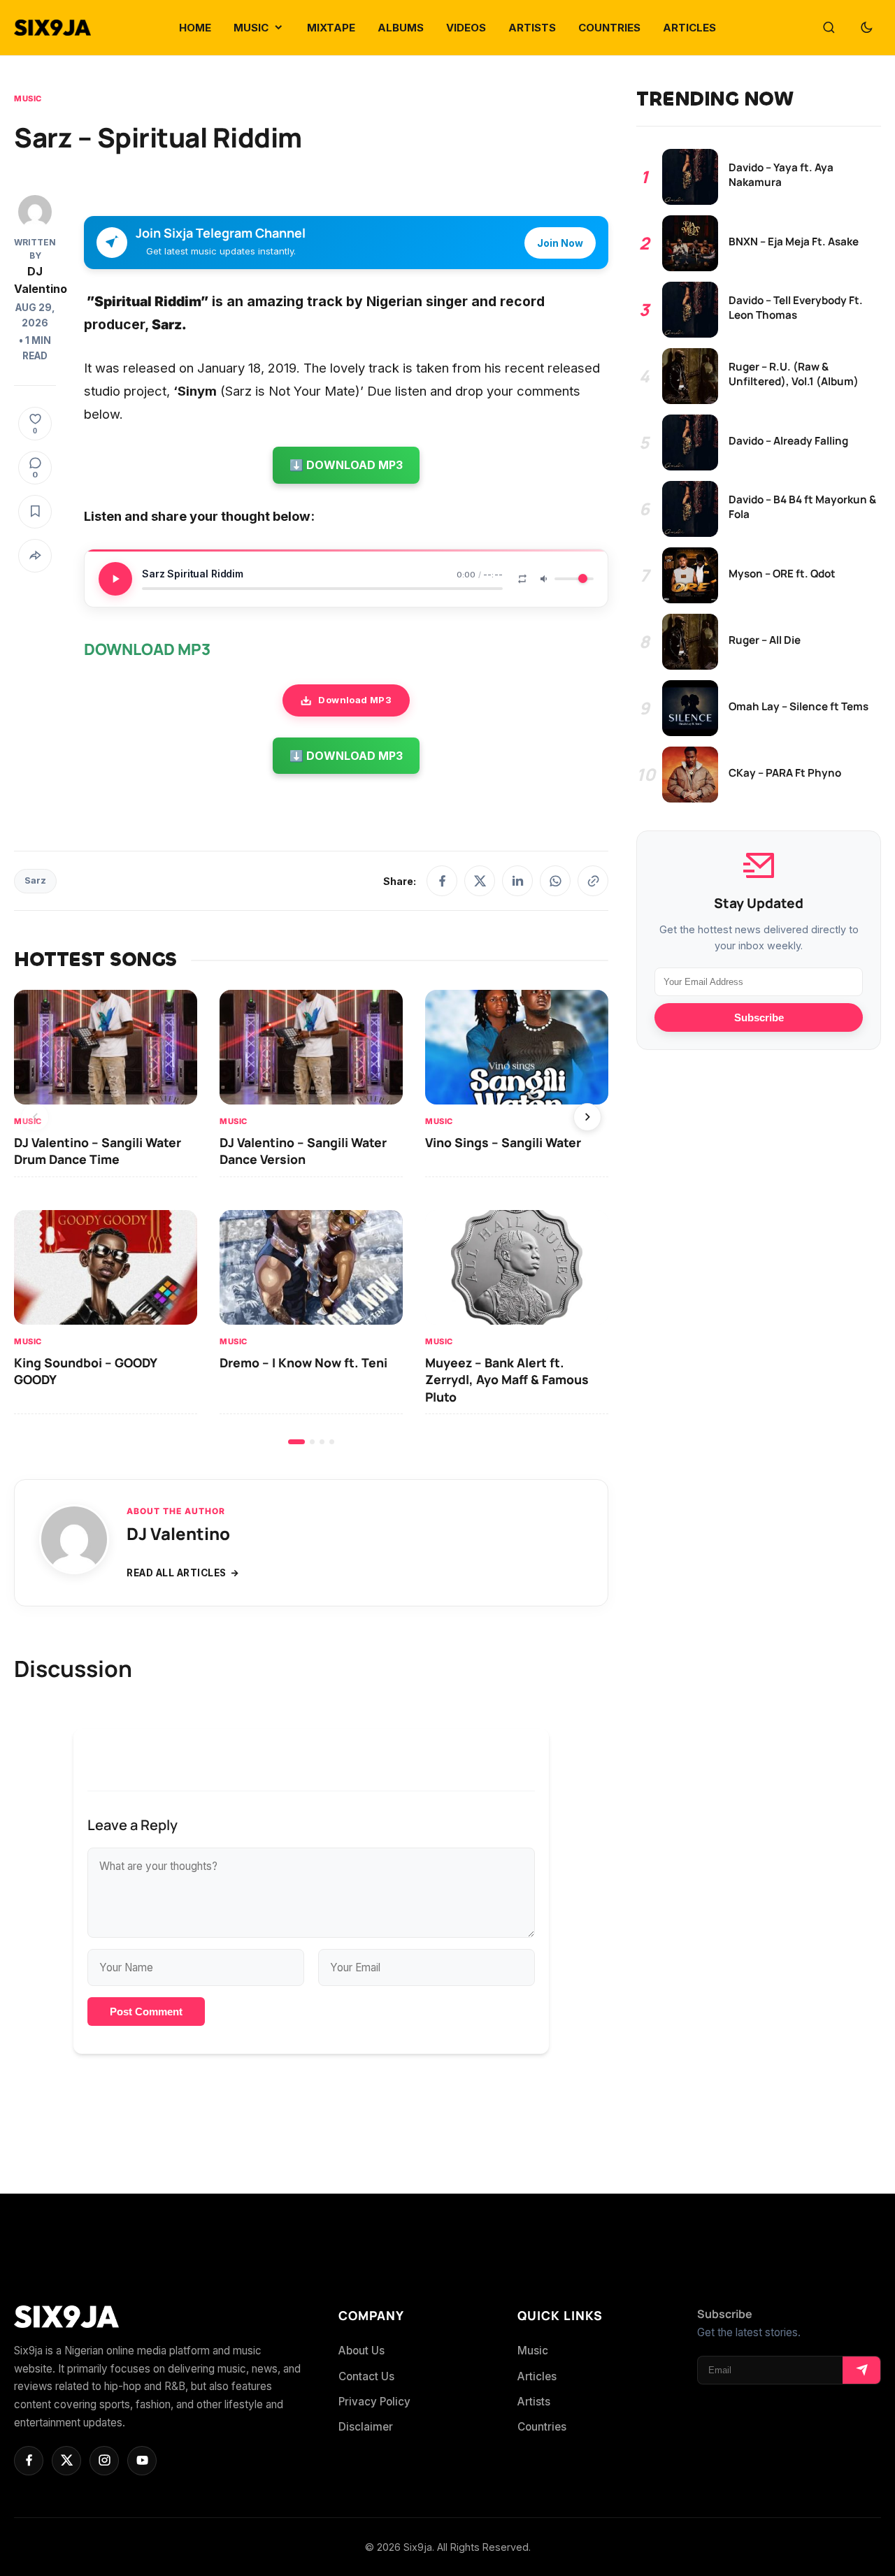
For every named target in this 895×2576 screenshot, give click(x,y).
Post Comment (146, 2012)
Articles (537, 2376)
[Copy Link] (593, 881)
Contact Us (366, 2376)
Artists (534, 2402)
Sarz (35, 880)
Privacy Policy (374, 2402)
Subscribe (759, 1017)
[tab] (296, 1442)
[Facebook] (442, 881)
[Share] (35, 556)
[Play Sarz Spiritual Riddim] (115, 579)
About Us (361, 2351)
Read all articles (177, 1573)
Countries (542, 2427)
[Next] (587, 1117)
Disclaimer (366, 2427)
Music (28, 99)
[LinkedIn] (517, 881)
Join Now (560, 243)
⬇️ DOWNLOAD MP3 (346, 465)
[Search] (829, 28)
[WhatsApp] (555, 881)
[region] (311, 1217)
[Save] (35, 512)
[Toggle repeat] (522, 579)
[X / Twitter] (480, 881)
